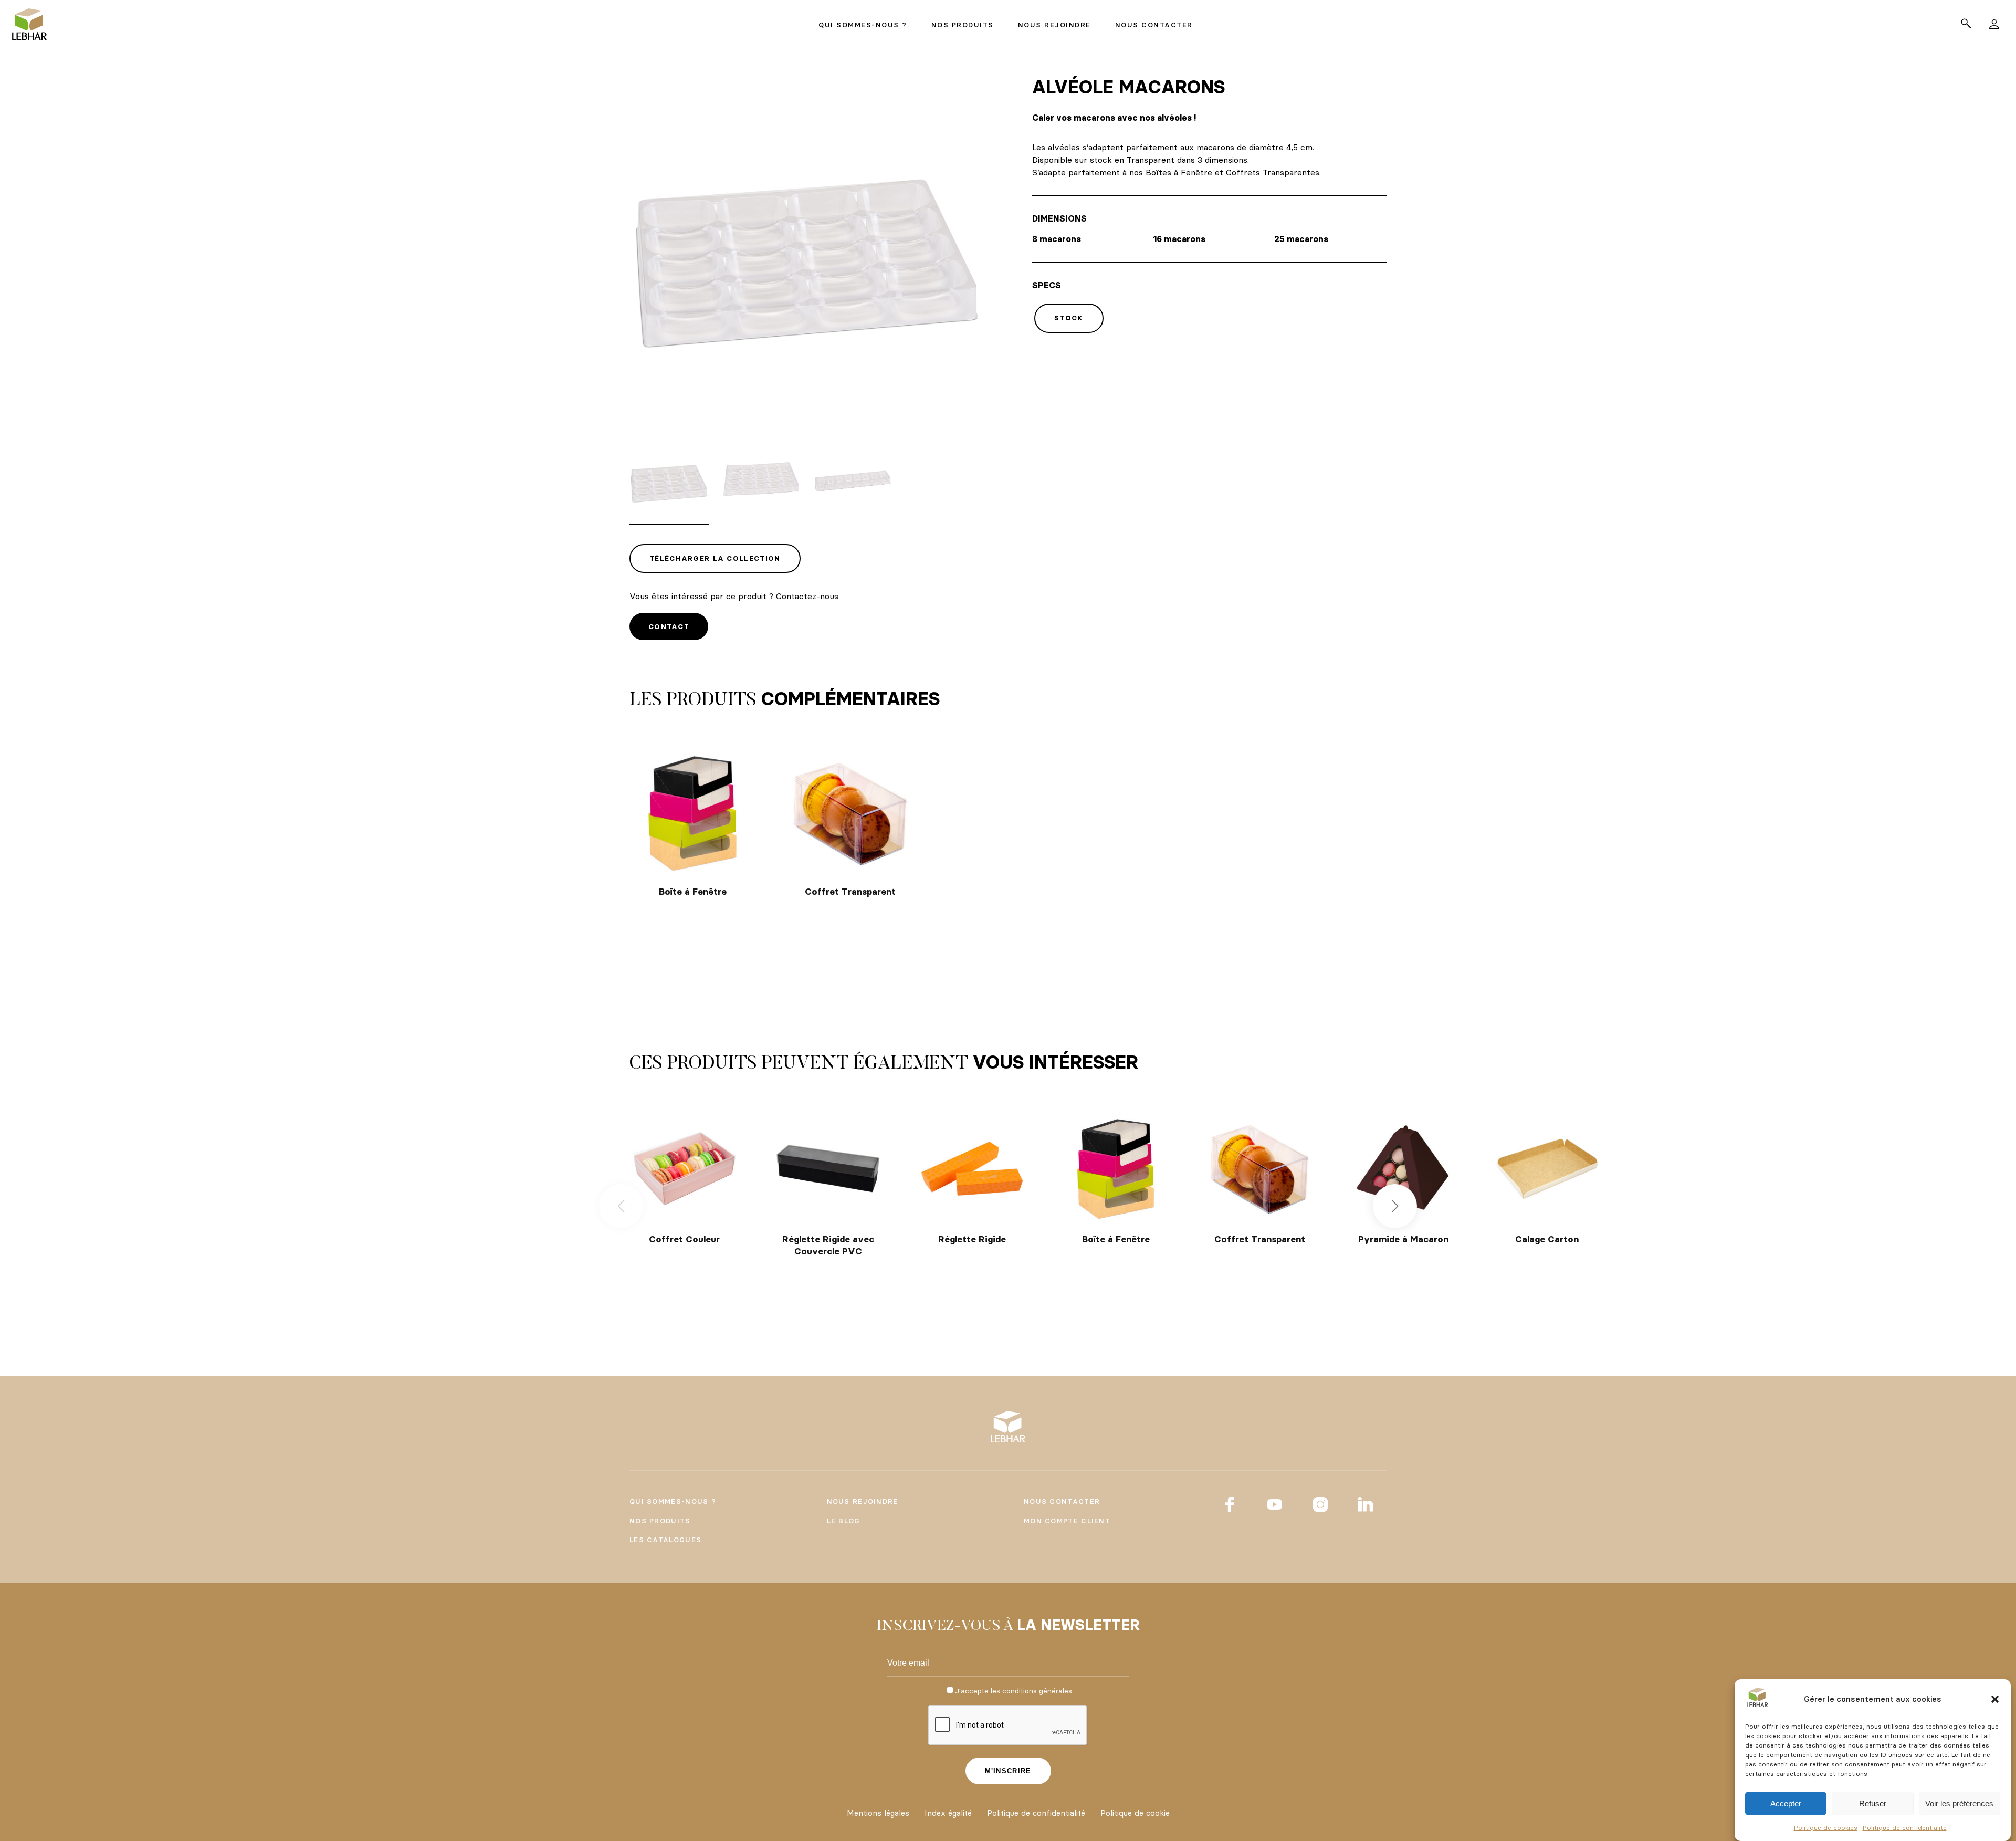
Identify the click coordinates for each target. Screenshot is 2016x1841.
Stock (1069, 318)
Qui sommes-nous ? (673, 1501)
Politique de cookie (1135, 1813)
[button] (1995, 1699)
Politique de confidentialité (1905, 1828)
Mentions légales (878, 1813)
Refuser (1873, 1803)
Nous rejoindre (863, 1501)
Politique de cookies (1826, 1828)
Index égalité (948, 1813)
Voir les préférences (1959, 1803)
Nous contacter (1062, 1501)
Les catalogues (665, 1540)
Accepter (1786, 1803)
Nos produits (660, 1521)
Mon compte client (1067, 1521)
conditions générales (1037, 1691)
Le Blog (844, 1521)
